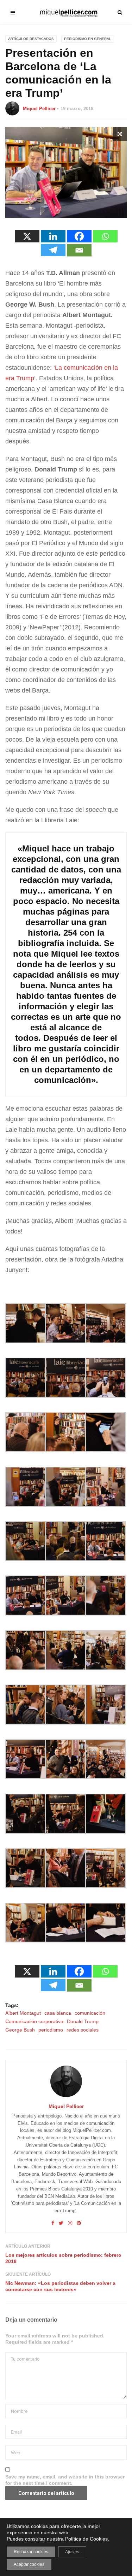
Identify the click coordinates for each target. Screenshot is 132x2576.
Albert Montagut (23, 2013)
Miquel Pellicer (39, 109)
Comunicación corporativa (34, 2021)
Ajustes (72, 2552)
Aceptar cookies (29, 2564)
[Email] (79, 250)
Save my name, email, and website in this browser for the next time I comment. (65, 2480)
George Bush (20, 2030)
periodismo (51, 2030)
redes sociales (83, 2030)
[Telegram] (53, 250)
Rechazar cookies (31, 2552)
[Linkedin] (53, 236)
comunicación (90, 2013)
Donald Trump (83, 2021)
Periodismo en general (88, 39)
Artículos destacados (31, 39)
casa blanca (58, 2013)
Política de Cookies (86, 2539)
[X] (27, 236)
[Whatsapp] (105, 236)
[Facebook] (79, 236)
